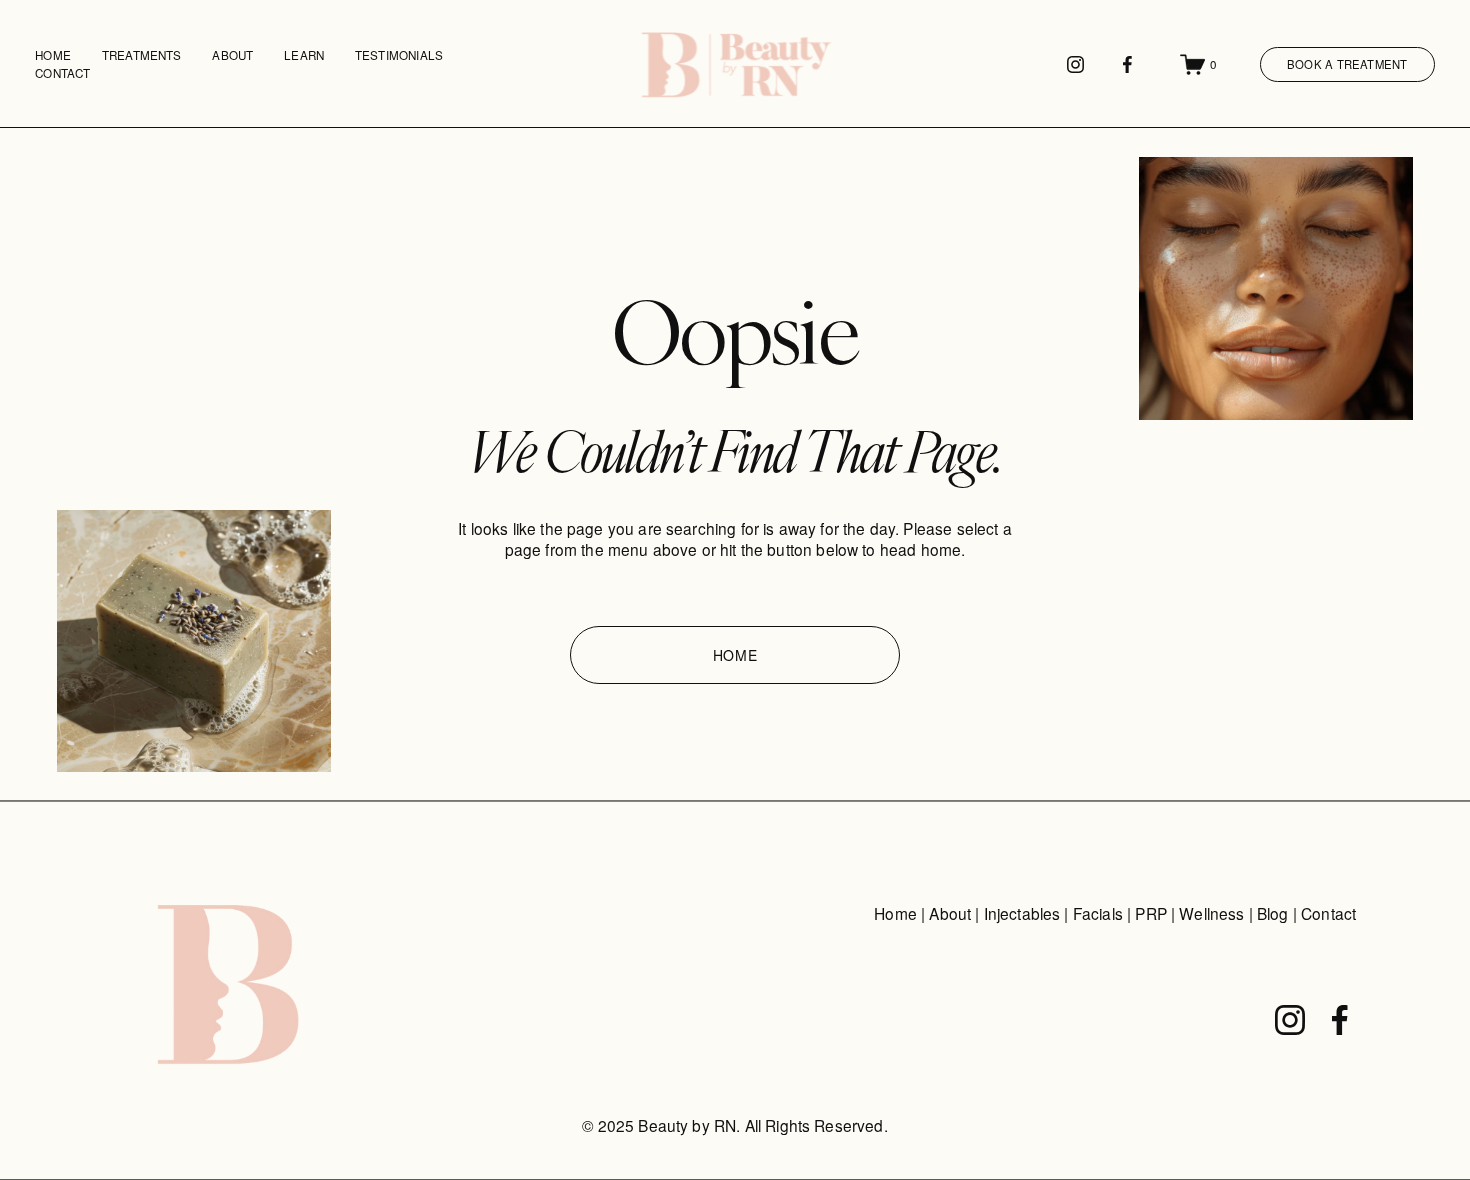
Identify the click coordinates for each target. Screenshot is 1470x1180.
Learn (304, 55)
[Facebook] (1127, 64)
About (232, 55)
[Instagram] (1075, 64)
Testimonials (399, 55)
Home (53, 55)
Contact (62, 73)
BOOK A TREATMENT (1347, 64)
